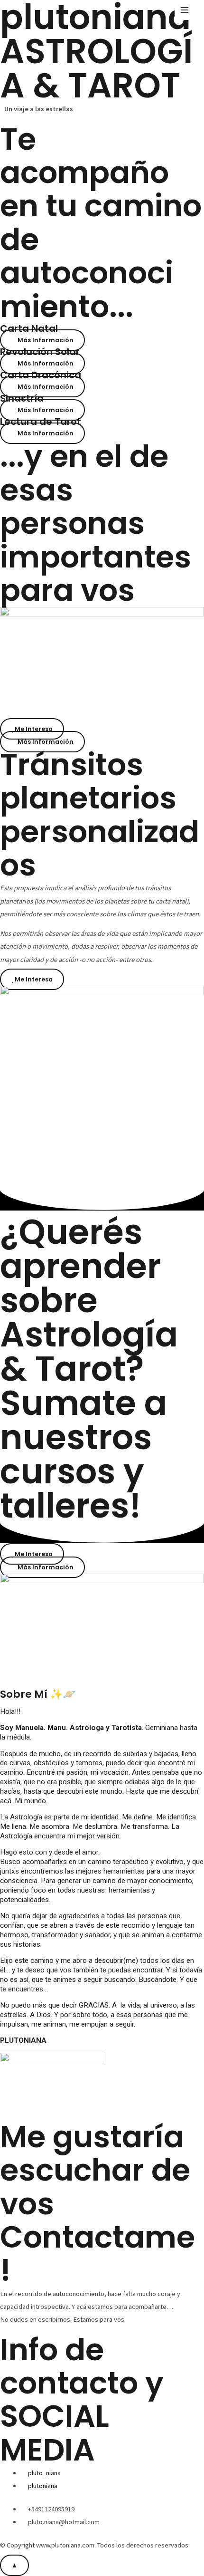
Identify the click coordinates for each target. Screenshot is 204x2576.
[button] (42, 340)
